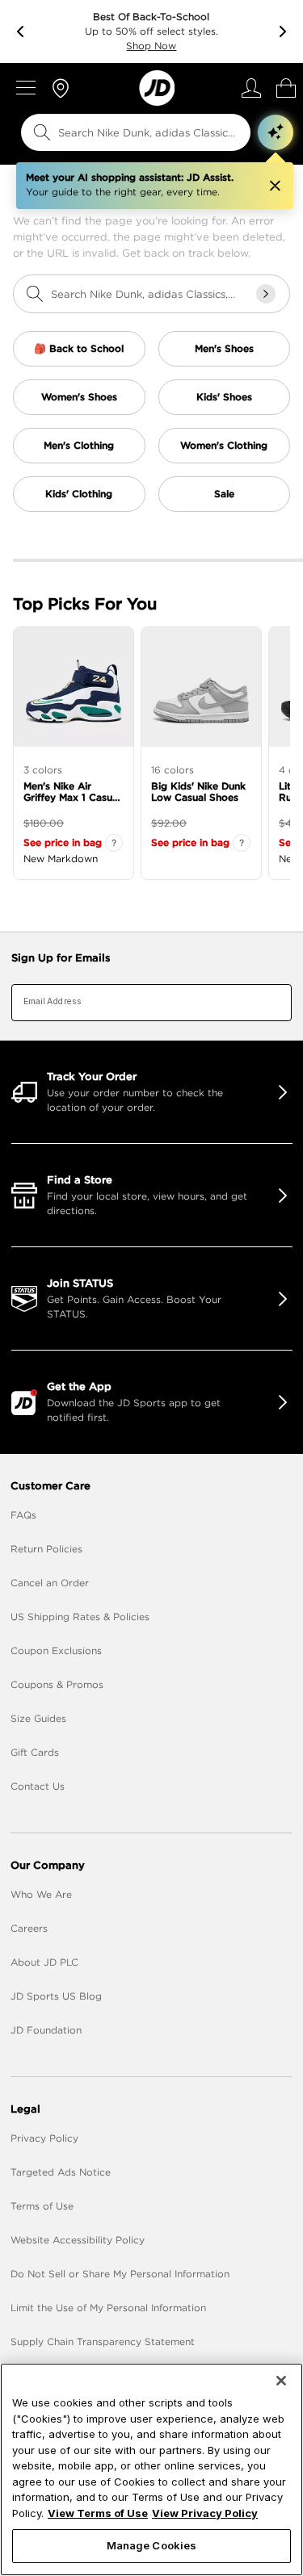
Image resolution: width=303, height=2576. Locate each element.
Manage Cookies (152, 2545)
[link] (157, 88)
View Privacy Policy (205, 2513)
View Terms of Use (98, 2513)
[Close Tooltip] (275, 186)
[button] (276, 132)
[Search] (42, 132)
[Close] (281, 2381)
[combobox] (126, 132)
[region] (151, 2469)
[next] (283, 31)
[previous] (20, 31)
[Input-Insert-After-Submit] (266, 294)
